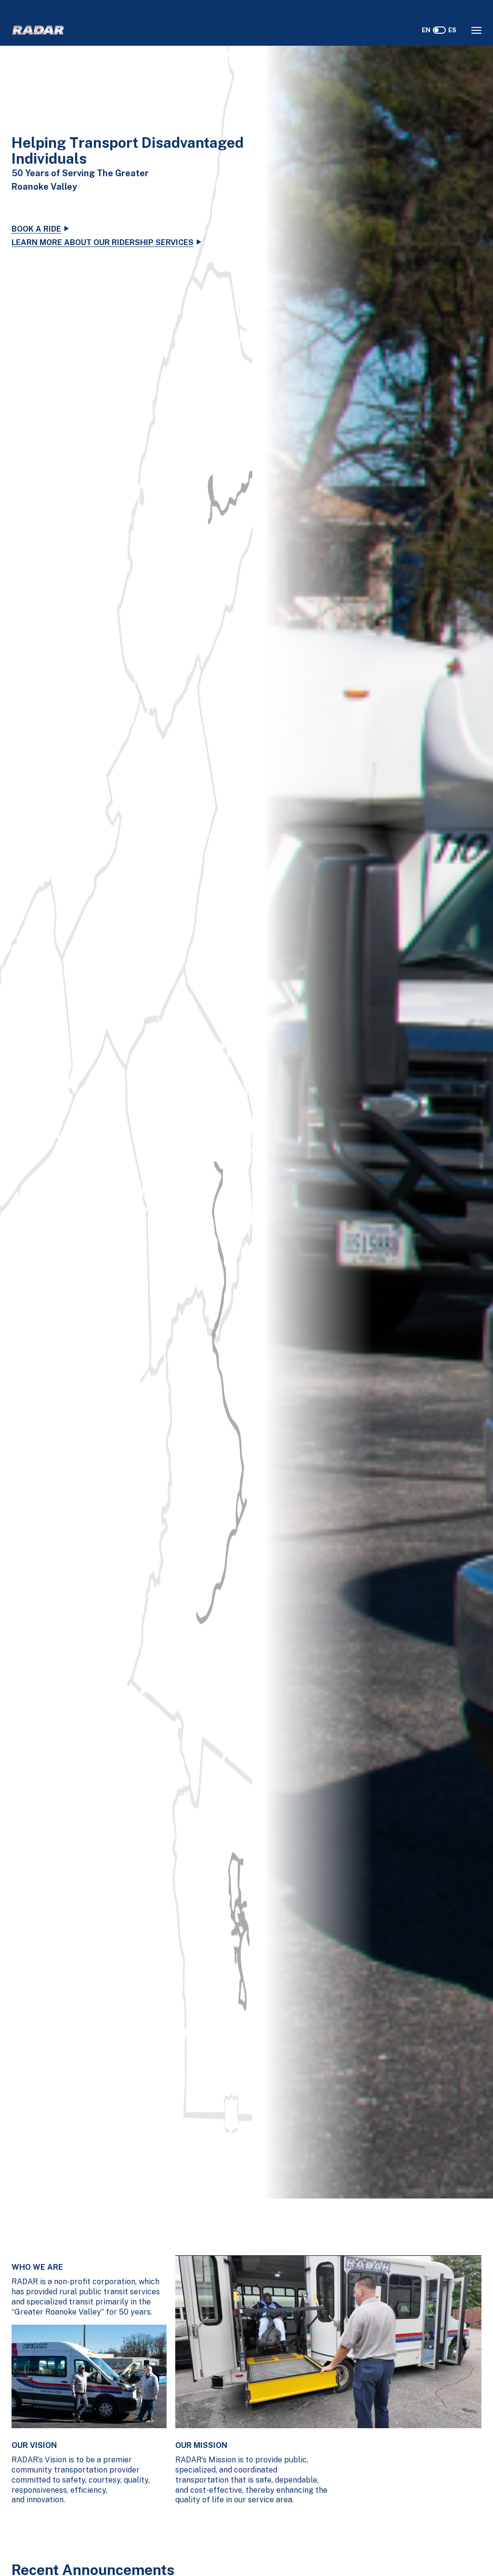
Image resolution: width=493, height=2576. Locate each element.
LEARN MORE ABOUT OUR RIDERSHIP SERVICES (103, 242)
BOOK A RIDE (36, 229)
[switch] (439, 30)
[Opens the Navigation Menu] (476, 30)
